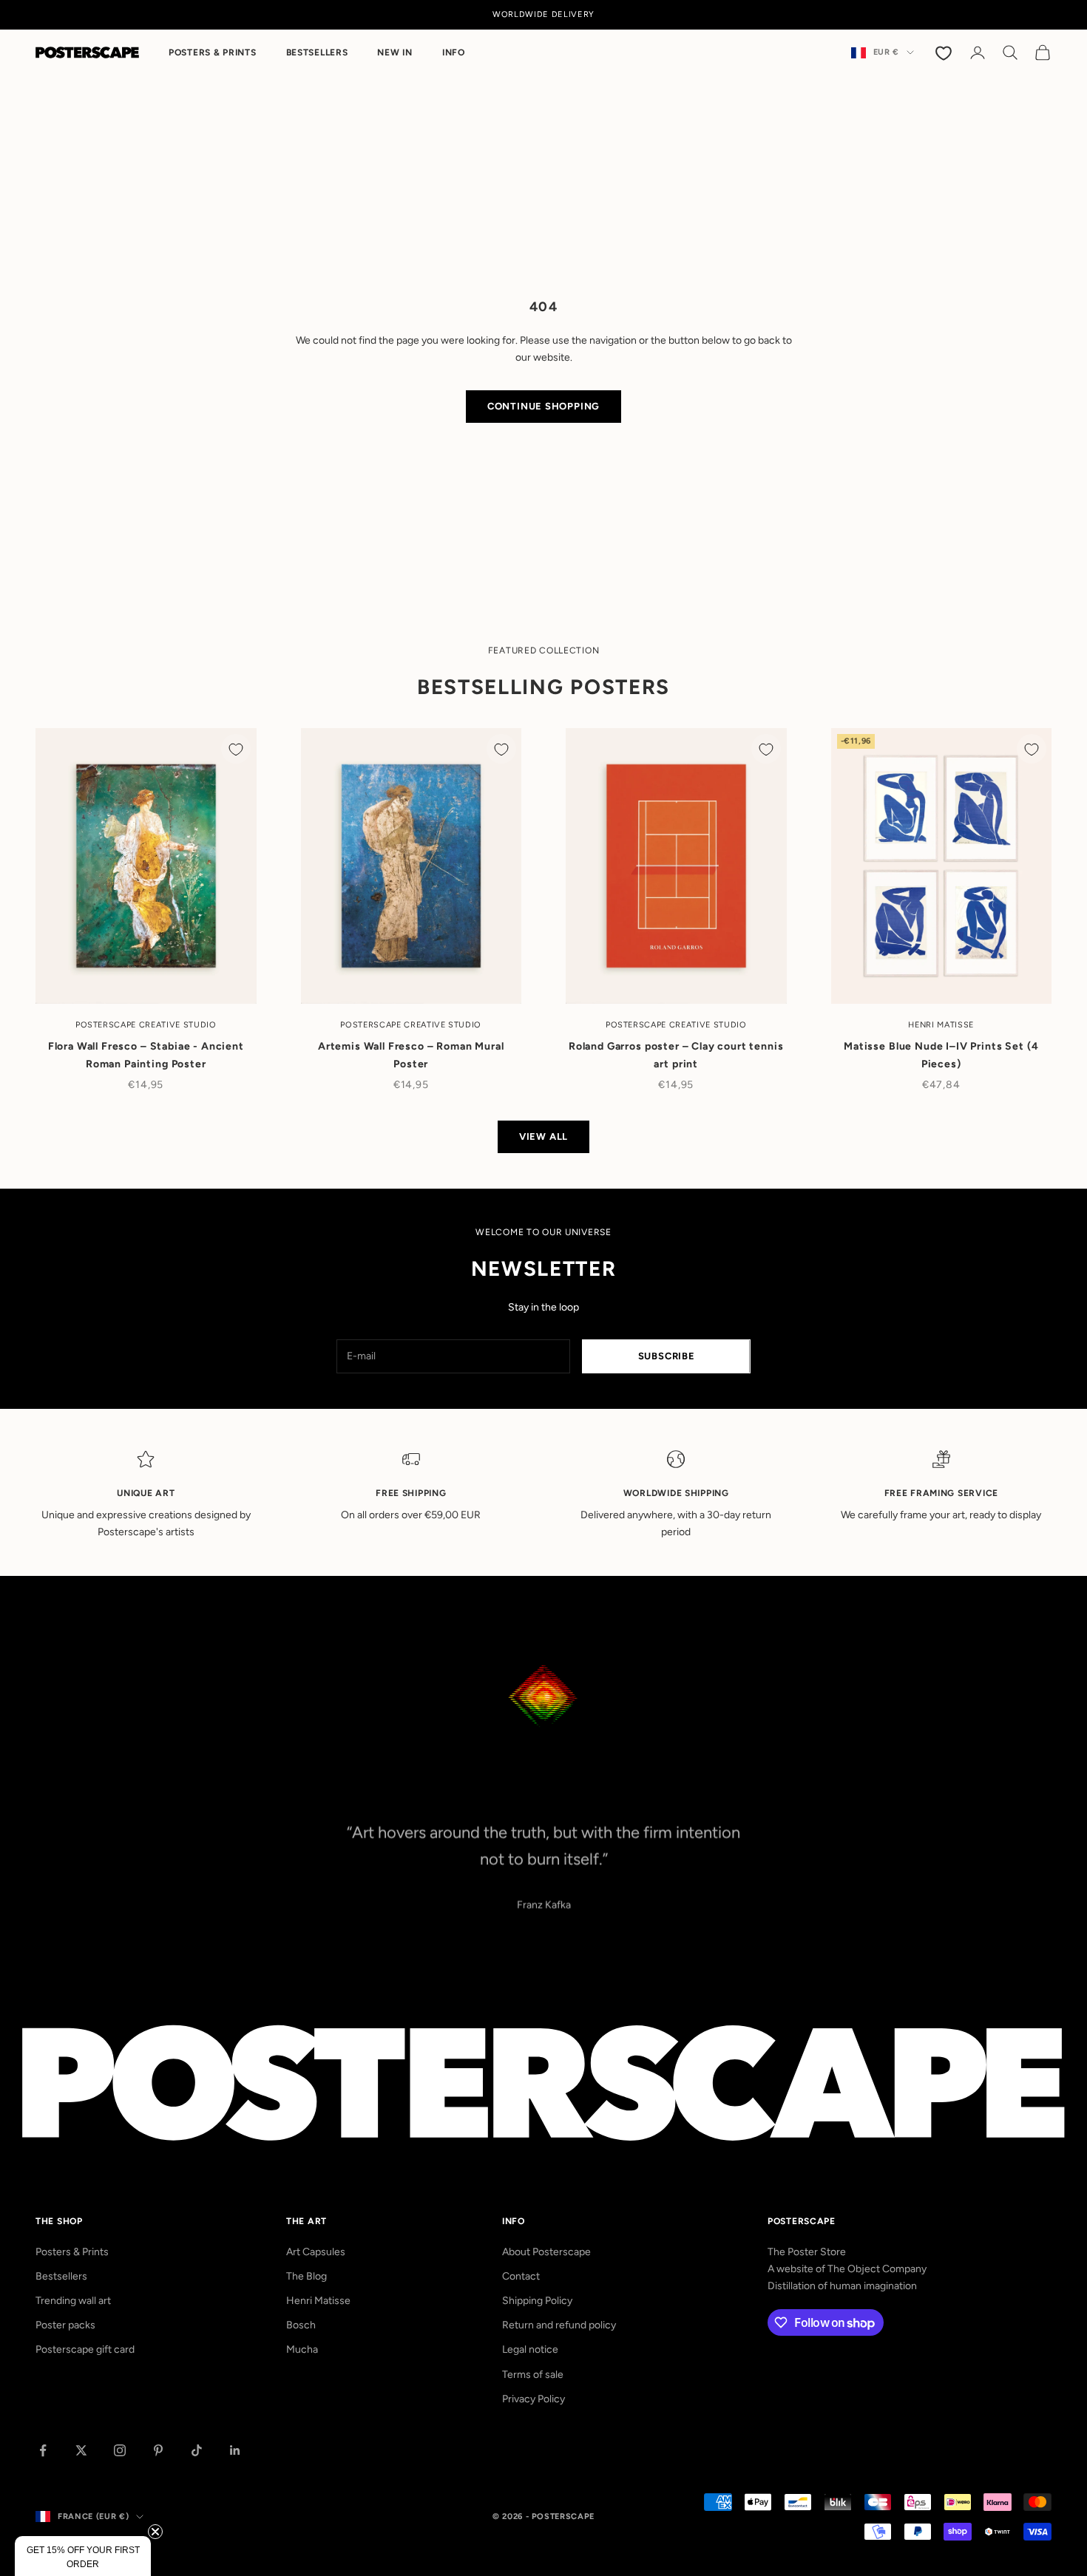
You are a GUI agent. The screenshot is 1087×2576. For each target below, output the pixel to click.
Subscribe (667, 1356)
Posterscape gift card (85, 2349)
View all (543, 1136)
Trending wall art (73, 2301)
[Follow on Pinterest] (158, 2450)
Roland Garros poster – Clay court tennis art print (676, 1055)
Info (454, 52)
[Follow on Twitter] (81, 2450)
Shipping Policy (537, 2301)
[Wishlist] (945, 52)
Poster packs (65, 2325)
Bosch (301, 2325)
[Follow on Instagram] (120, 2450)
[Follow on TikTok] (197, 2450)
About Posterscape (546, 2252)
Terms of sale (533, 2375)
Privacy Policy (534, 2399)
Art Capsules (316, 2252)
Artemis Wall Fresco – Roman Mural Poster (411, 1055)
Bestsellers (317, 52)
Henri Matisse (318, 2301)
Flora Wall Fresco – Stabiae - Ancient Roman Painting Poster (146, 1055)
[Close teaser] (155, 2532)
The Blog (307, 2276)
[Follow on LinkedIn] (235, 2450)
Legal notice (530, 2349)
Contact (521, 2276)
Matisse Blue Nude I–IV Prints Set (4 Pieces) (941, 1055)
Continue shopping (543, 406)
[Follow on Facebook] (43, 2450)
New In (394, 52)
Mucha (302, 2349)
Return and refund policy (559, 2325)
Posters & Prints (213, 52)
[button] (83, 2556)
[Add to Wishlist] (236, 749)
